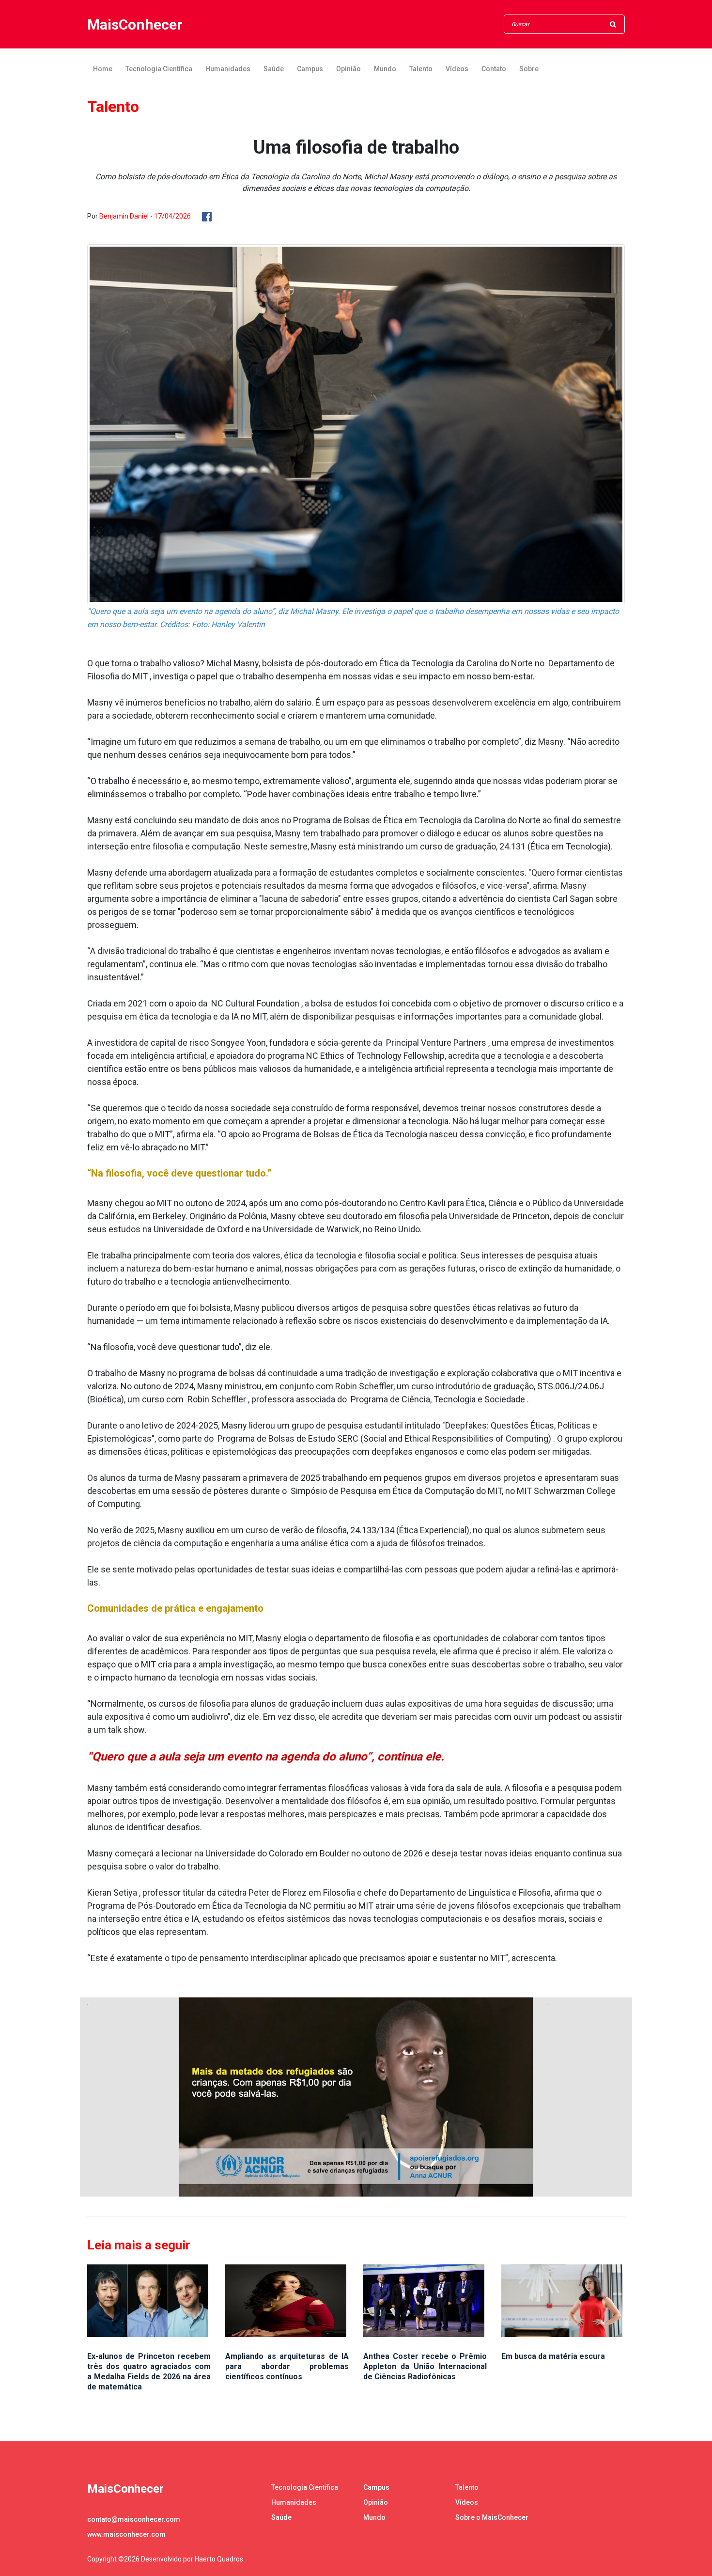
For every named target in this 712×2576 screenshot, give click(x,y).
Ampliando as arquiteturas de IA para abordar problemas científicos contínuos (287, 2366)
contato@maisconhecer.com (134, 2519)
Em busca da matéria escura (553, 2356)
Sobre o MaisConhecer (492, 2517)
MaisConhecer (135, 24)
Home (103, 69)
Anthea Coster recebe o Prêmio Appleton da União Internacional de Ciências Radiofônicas (425, 2366)
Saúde (274, 69)
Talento (421, 69)
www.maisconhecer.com (126, 2534)
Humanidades (228, 69)
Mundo (385, 69)
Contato (494, 69)
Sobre (529, 69)
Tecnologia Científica (159, 69)
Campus (310, 69)
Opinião (348, 69)
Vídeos (457, 69)
